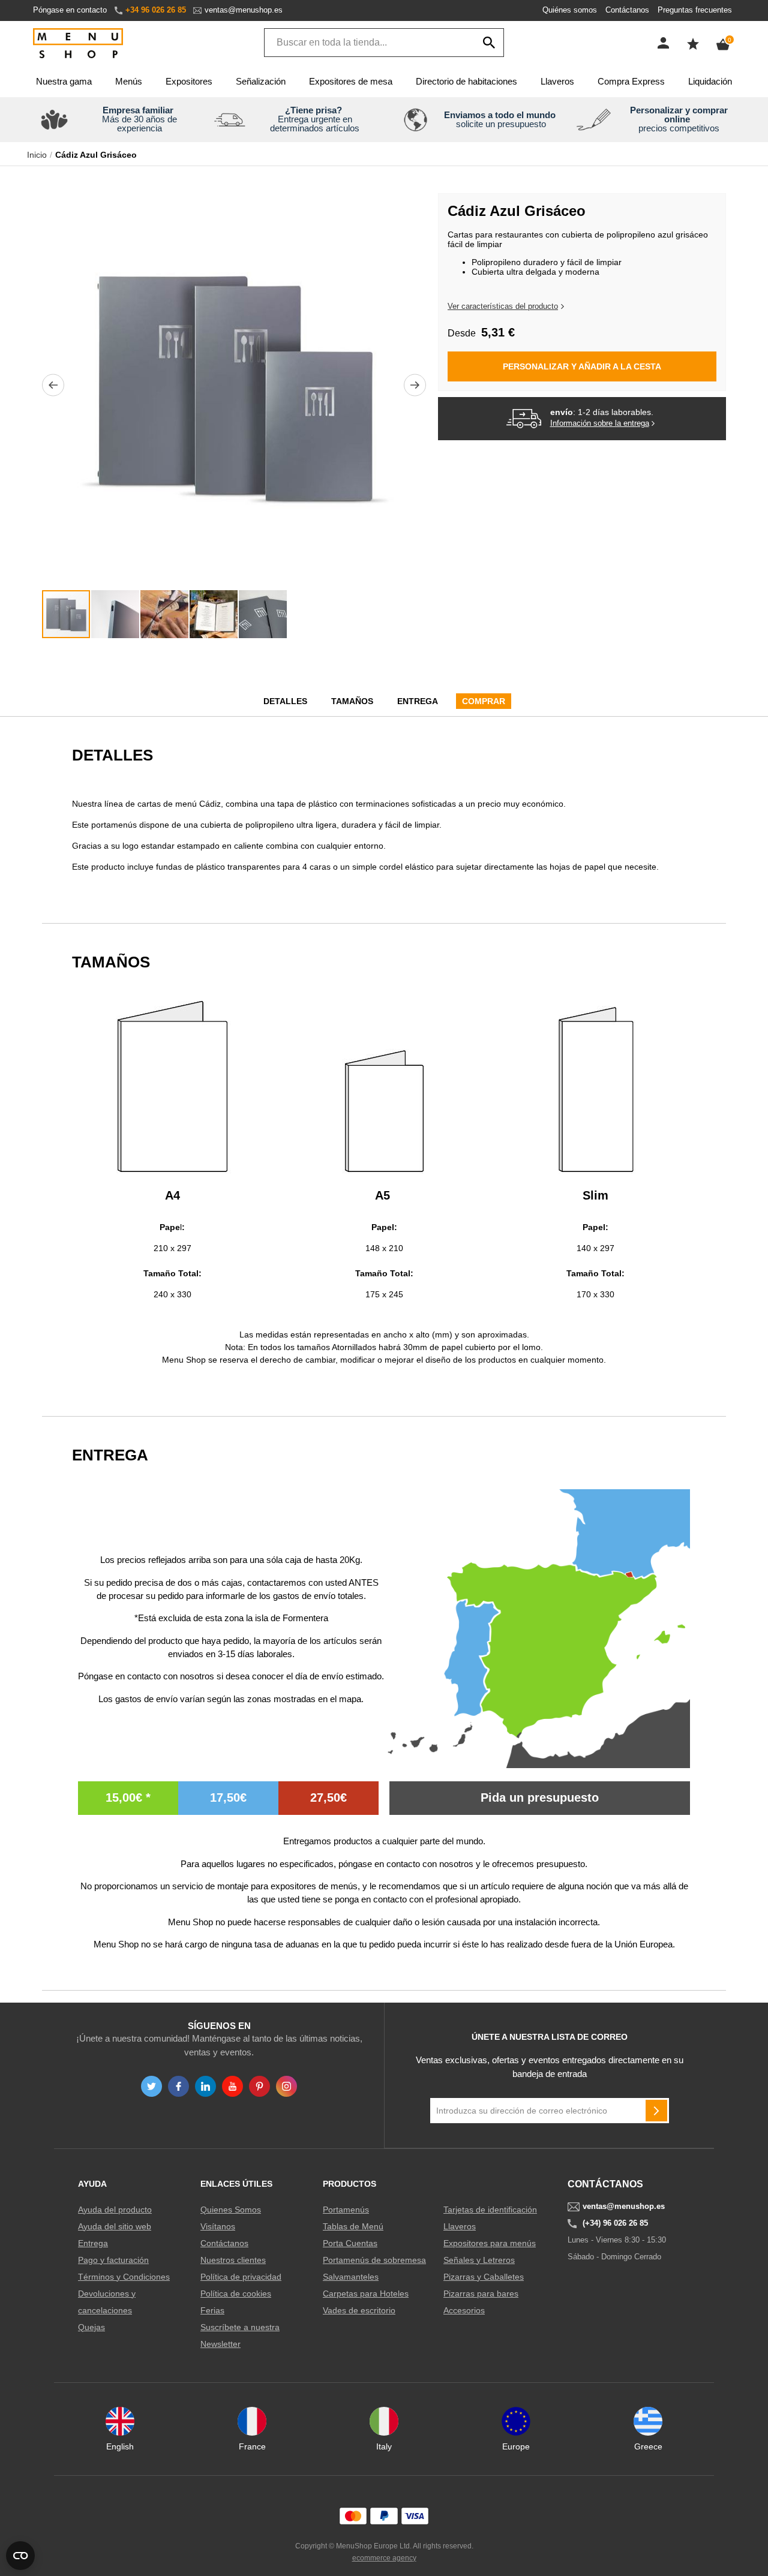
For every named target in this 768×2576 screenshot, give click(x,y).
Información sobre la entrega (600, 423)
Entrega (418, 701)
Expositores (189, 81)
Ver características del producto (503, 306)
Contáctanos (627, 10)
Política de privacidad (241, 2277)
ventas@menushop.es (244, 10)
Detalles (285, 701)
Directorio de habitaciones (466, 81)
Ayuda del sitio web (115, 2226)
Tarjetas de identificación (490, 2210)
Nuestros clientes (233, 2260)
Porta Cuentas (350, 2243)
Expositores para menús (490, 2243)
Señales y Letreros (479, 2260)
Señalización (261, 81)
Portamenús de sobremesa (374, 2260)
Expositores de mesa (351, 81)
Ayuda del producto (115, 2210)
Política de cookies (236, 2294)
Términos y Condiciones (124, 2277)
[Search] (489, 43)
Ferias (212, 2310)
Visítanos (218, 2226)
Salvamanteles (351, 2277)
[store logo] (78, 44)
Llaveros (557, 81)
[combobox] (384, 43)
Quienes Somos (231, 2210)
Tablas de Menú (353, 2226)
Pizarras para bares (481, 2294)
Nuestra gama (64, 81)
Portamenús (346, 2210)
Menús (129, 81)
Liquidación (710, 81)
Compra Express (631, 81)
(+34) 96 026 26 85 (615, 2223)
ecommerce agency (384, 2558)
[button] (53, 385)
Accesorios (464, 2310)
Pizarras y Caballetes (484, 2277)
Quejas (91, 2327)
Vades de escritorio (359, 2310)
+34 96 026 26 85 (156, 10)
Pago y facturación (113, 2260)
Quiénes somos (570, 10)
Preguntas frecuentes (695, 10)
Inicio (37, 155)
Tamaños (352, 701)
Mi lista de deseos (693, 44)
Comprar (484, 701)
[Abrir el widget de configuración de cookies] (20, 2556)
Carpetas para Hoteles (366, 2294)
